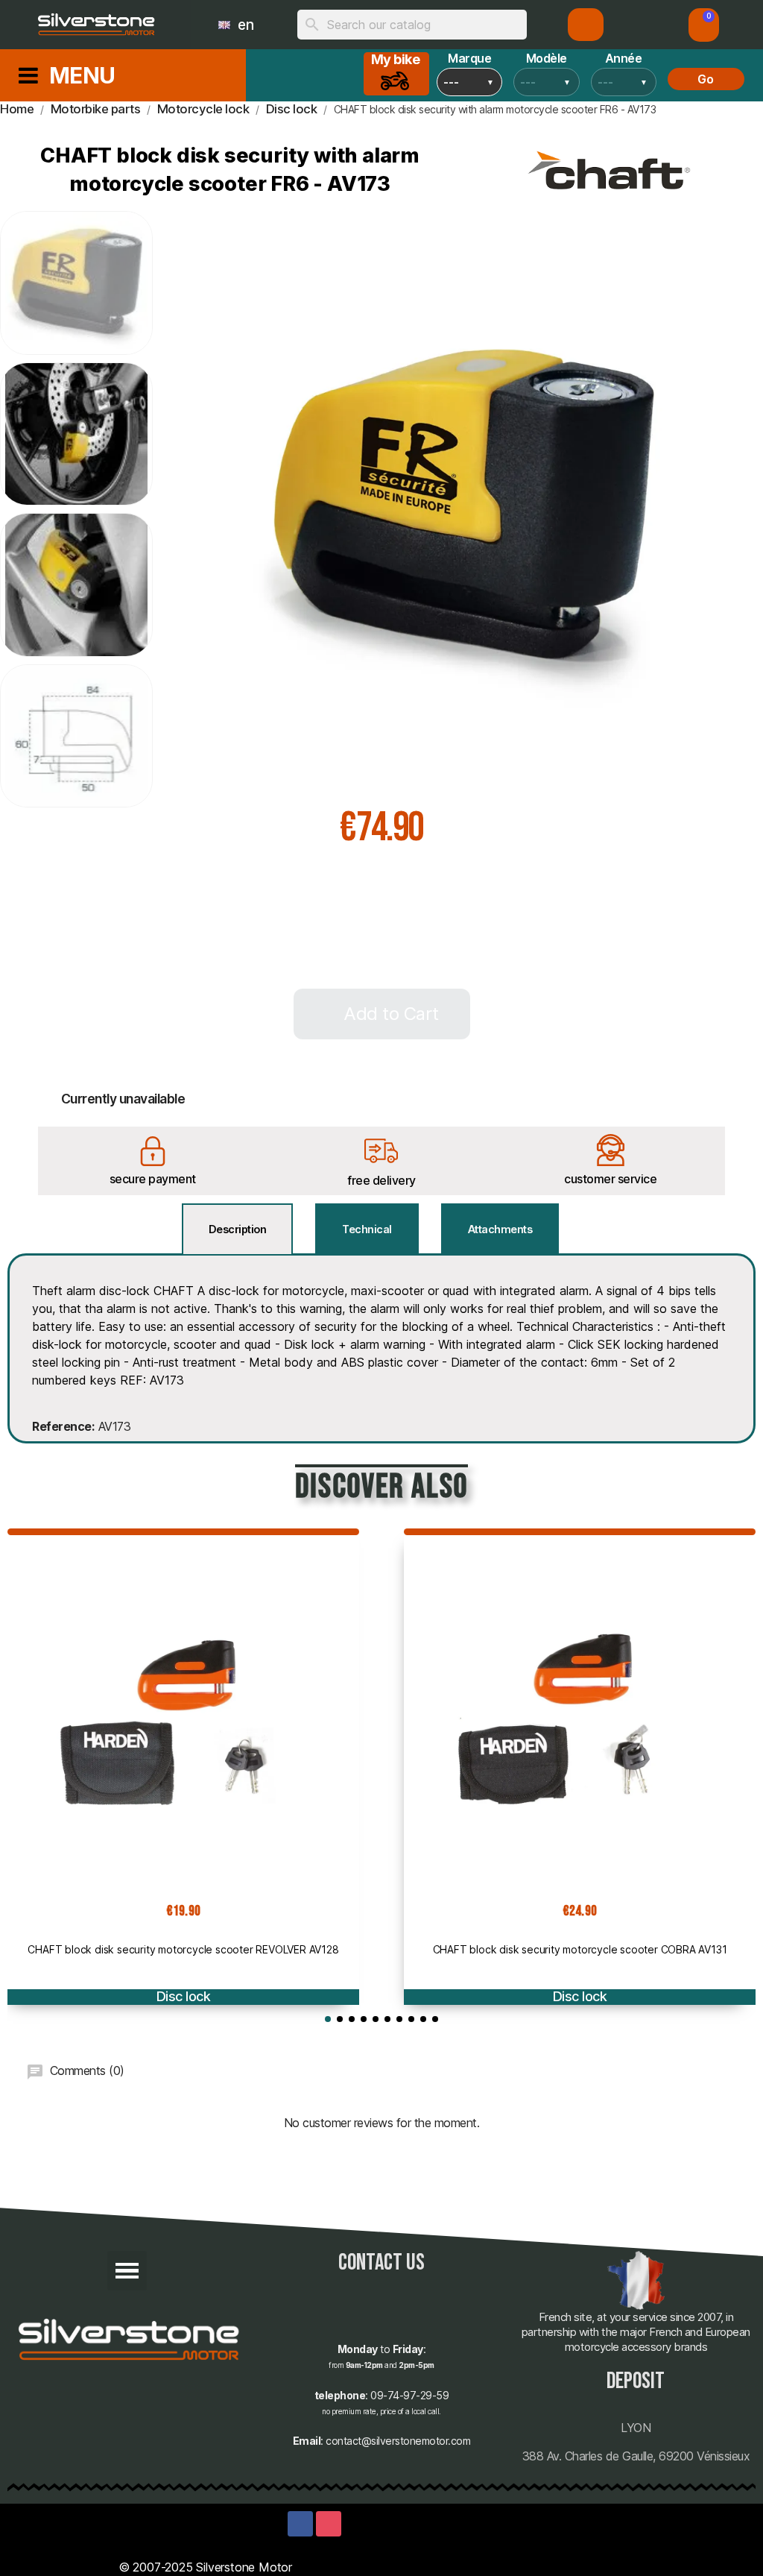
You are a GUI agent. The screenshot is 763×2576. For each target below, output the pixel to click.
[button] (704, 25)
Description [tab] (238, 1229)
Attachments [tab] (500, 1229)
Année (624, 58)
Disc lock (184, 1996)
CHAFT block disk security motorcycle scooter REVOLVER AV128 (183, 1949)
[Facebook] (300, 2524)
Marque (469, 58)
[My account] (586, 25)
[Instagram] (329, 2524)
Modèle (547, 58)
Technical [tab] (367, 1229)
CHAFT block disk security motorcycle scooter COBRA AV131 (580, 1949)
